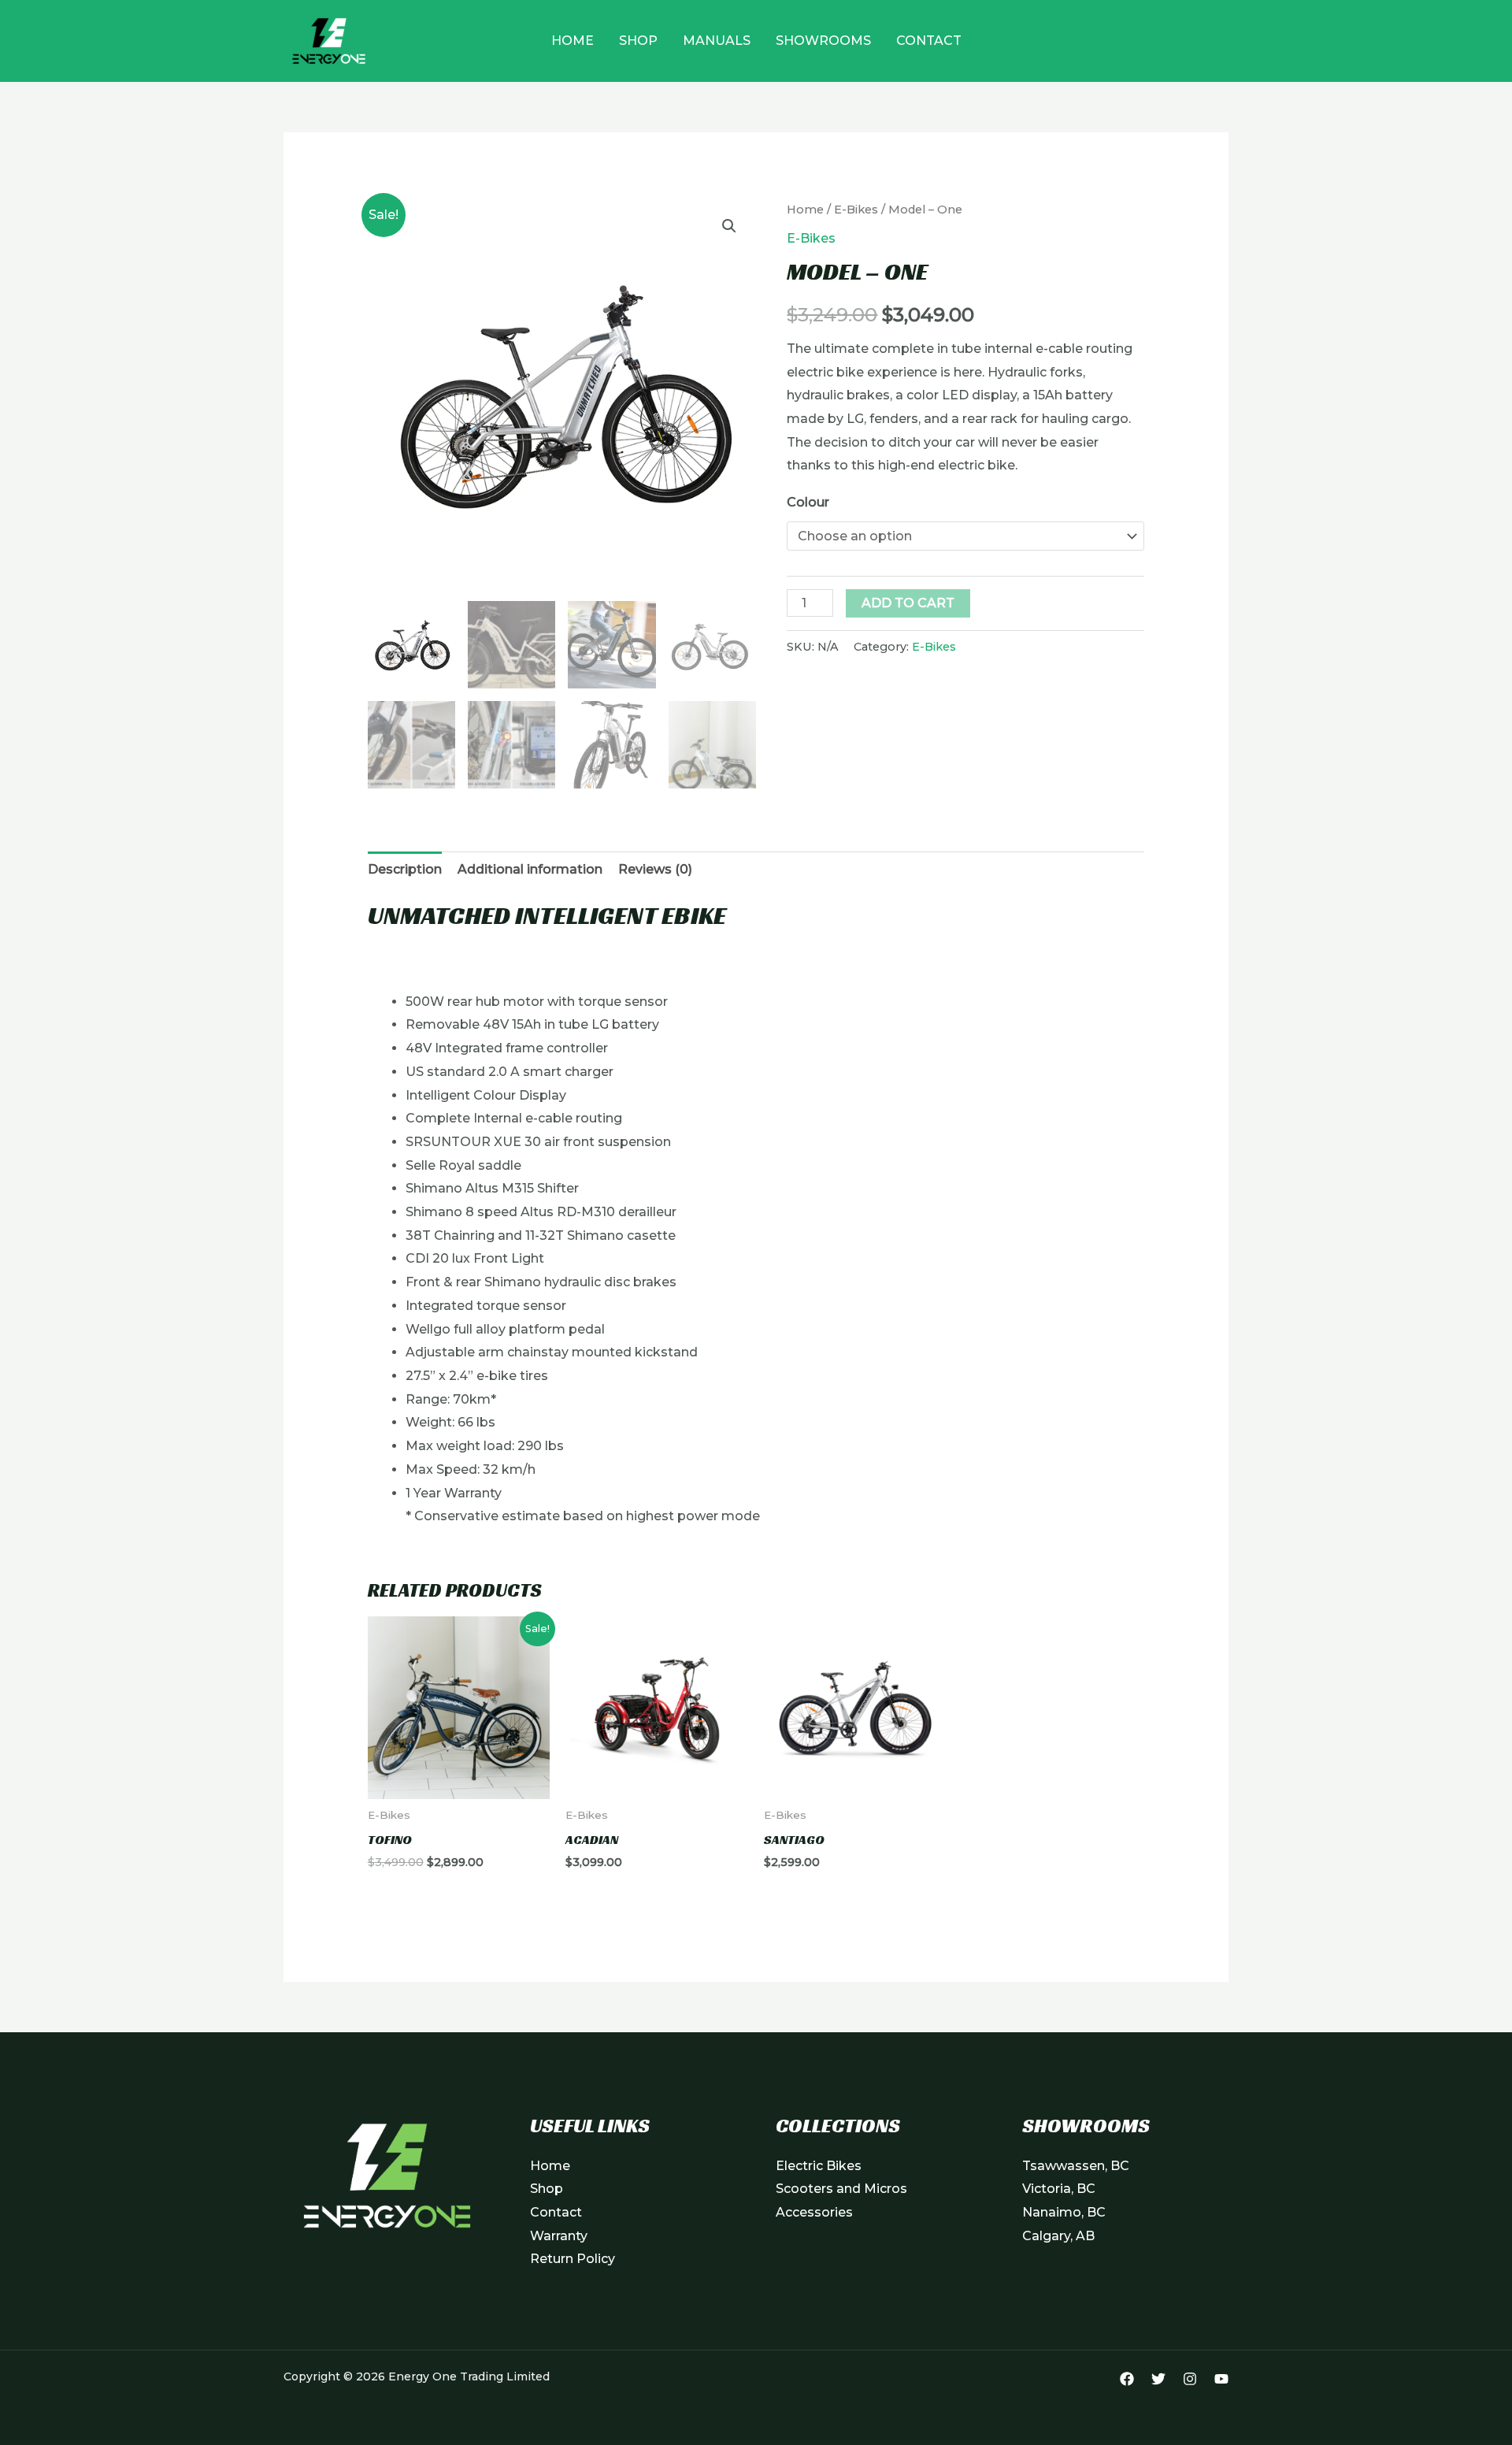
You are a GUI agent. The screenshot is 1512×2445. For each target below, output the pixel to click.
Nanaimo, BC (1064, 2212)
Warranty (559, 2236)
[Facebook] (1127, 2379)
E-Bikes (856, 210)
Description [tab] (405, 869)
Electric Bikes (819, 2166)
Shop (638, 41)
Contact (929, 41)
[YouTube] (1221, 2379)
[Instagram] (1190, 2379)
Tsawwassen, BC (1076, 2166)
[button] (729, 226)
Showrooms (823, 41)
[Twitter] (1158, 2379)
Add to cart (908, 603)
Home (573, 41)
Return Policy (573, 2259)
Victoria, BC (1059, 2189)
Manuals (717, 41)
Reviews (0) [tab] (655, 869)
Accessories (814, 2212)
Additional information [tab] (530, 869)
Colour (808, 502)
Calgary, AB (1058, 2236)
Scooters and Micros (841, 2189)
